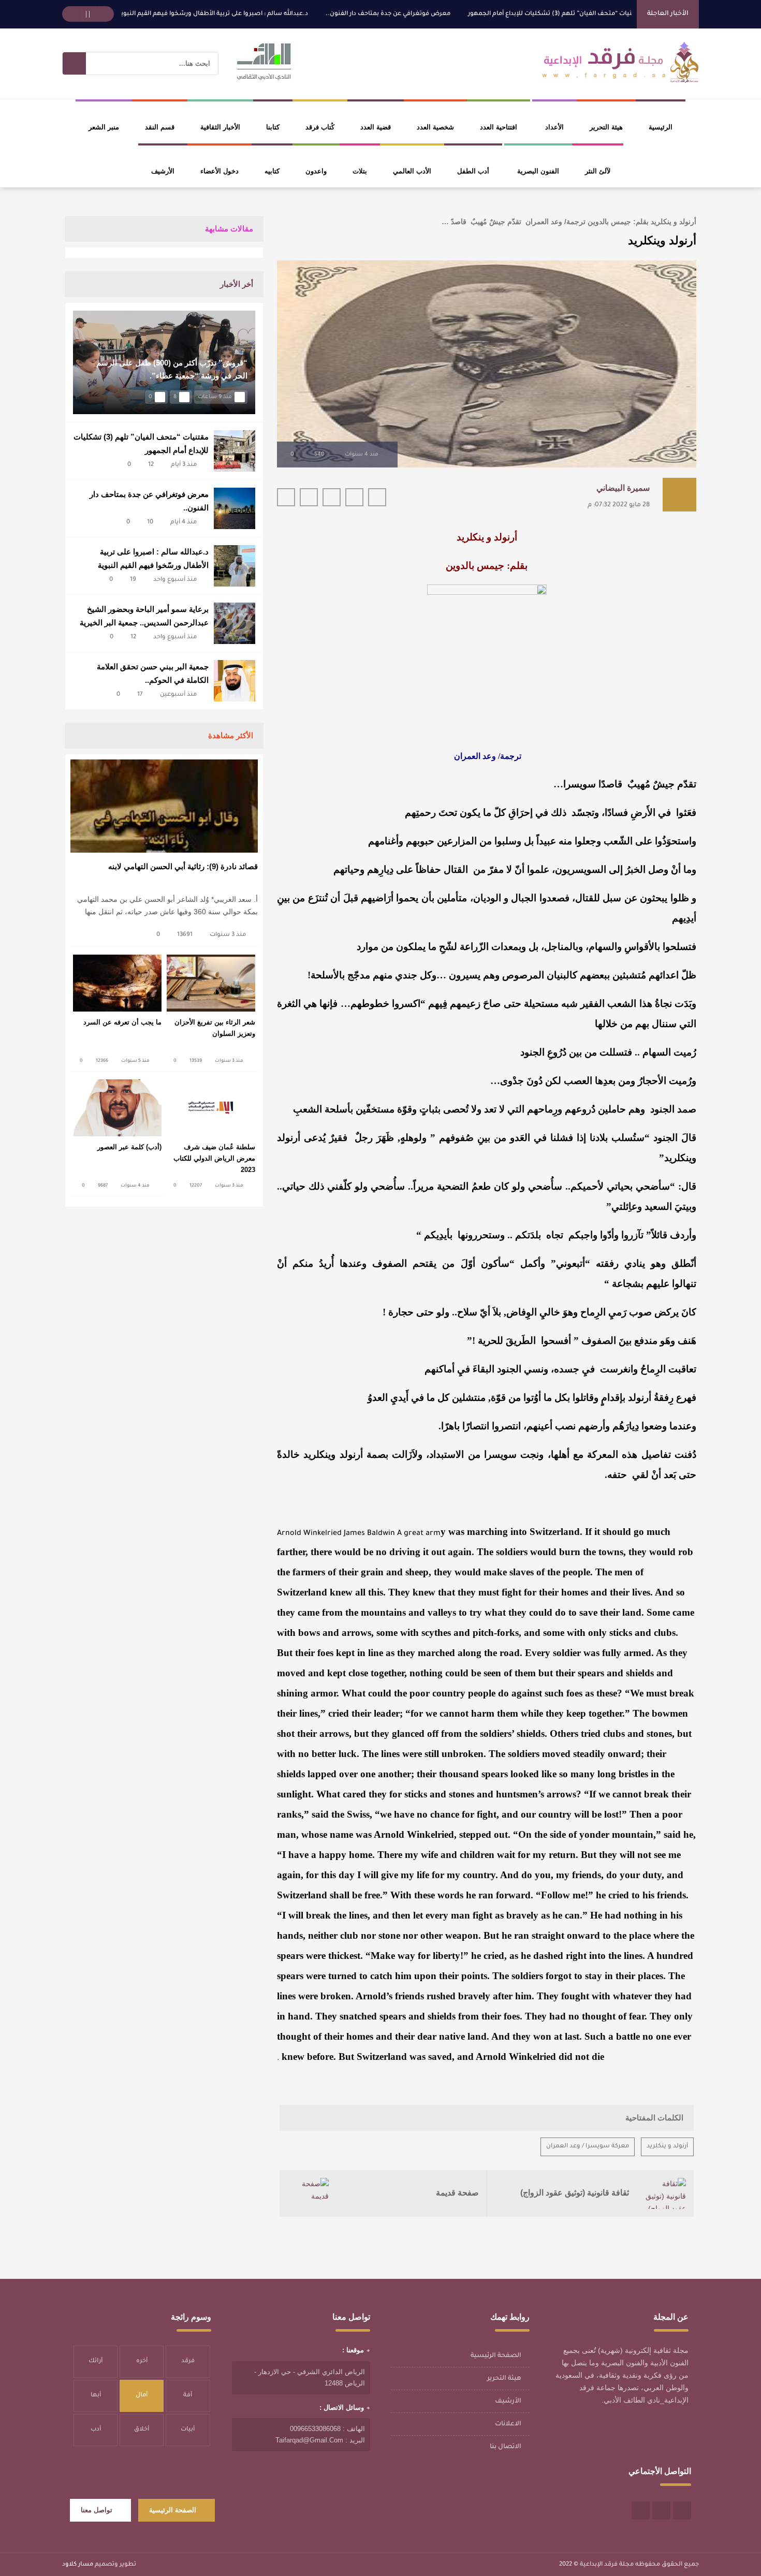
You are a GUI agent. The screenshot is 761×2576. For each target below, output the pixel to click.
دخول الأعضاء (219, 171)
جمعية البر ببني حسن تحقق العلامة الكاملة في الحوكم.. (153, 673)
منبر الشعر (104, 127)
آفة (188, 2396)
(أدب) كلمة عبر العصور (129, 1147)
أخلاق (142, 2430)
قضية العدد (376, 127)
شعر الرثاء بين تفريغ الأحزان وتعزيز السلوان (215, 1028)
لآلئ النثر (598, 171)
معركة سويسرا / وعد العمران (588, 2147)
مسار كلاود (78, 2565)
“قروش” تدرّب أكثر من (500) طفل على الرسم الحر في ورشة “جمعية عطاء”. (172, 369)
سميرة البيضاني (623, 488)
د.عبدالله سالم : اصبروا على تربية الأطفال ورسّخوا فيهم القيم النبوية (265, 14)
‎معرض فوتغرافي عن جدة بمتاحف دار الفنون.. (440, 14)
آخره (142, 2361)
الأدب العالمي (412, 171)
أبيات (188, 2430)
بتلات (360, 171)
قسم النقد (160, 127)
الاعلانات (508, 2424)
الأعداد (554, 127)
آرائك (96, 2361)
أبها (96, 2396)
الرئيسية (661, 127)
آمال (142, 2396)
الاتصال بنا (506, 2447)
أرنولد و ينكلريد (667, 2147)
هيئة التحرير (606, 127)
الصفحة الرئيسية (496, 2356)
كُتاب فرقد (320, 127)
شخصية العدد (435, 127)
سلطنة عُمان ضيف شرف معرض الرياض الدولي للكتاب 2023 (214, 1158)
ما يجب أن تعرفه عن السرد (122, 1022)
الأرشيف (163, 171)
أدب (96, 2430)
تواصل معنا (97, 2510)
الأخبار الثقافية (220, 127)
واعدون (316, 171)
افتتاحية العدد (499, 127)
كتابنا (273, 127)
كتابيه (272, 171)
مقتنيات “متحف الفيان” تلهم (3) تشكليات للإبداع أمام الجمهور (607, 14)
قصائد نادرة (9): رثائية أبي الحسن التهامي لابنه (183, 866)
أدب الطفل (473, 171)
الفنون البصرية (538, 171)
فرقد (188, 2361)
